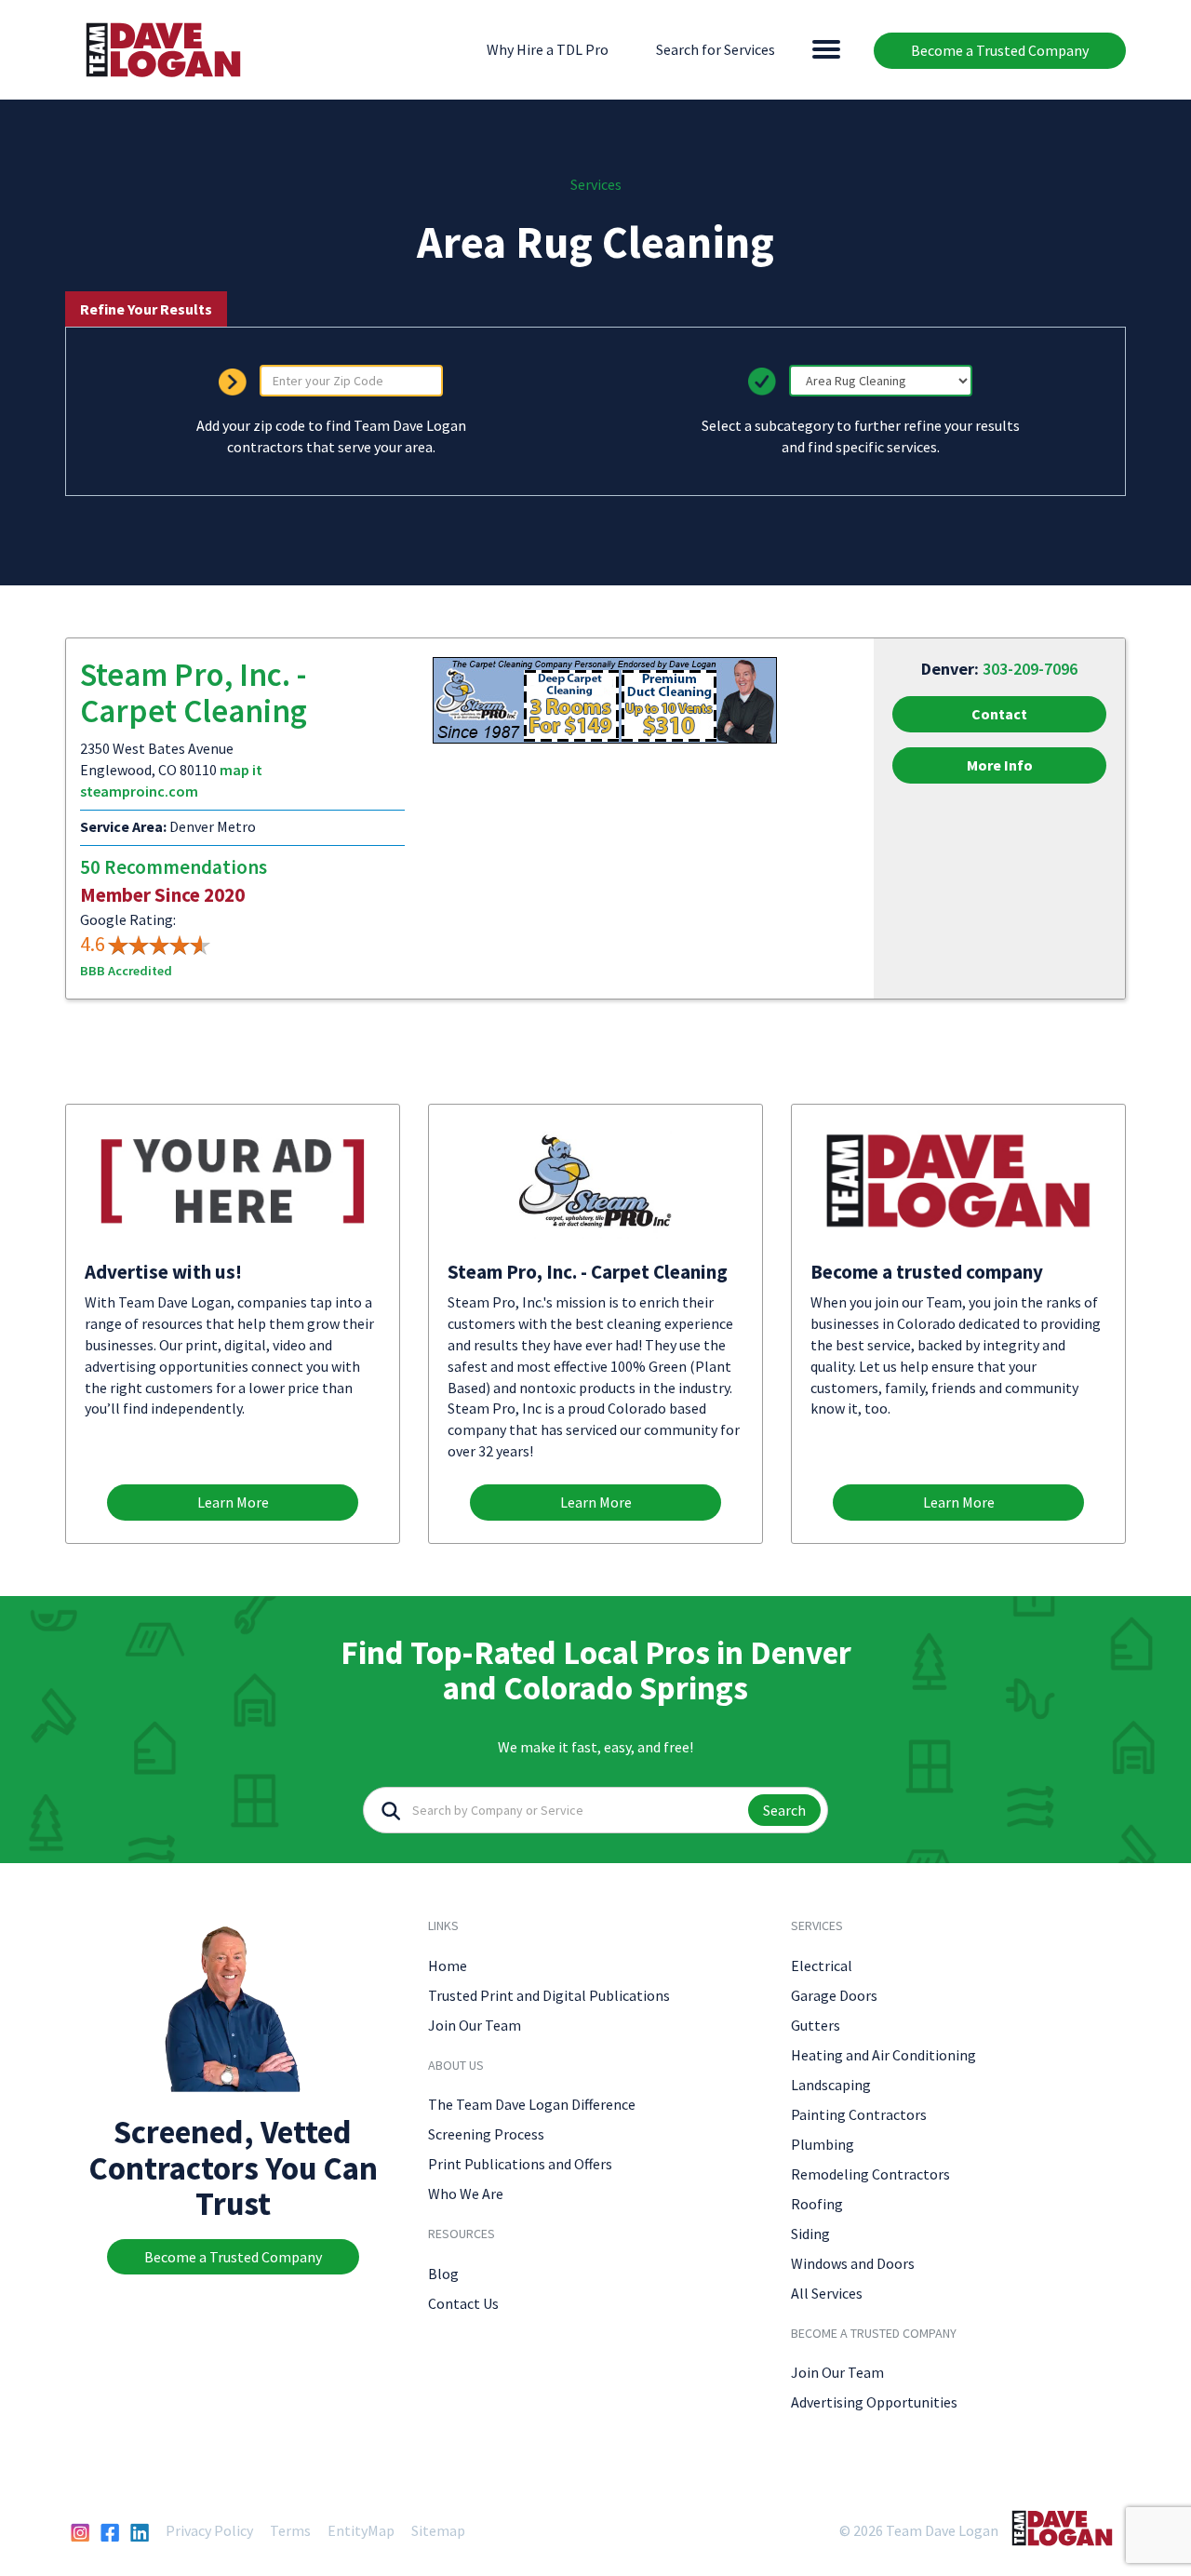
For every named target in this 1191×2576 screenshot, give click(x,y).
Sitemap (438, 2530)
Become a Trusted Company (1000, 50)
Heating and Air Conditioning (883, 2055)
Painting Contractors (859, 2114)
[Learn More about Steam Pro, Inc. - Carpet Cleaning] (605, 699)
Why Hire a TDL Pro (548, 49)
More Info (1000, 765)
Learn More (233, 1502)
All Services (827, 2293)
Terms (290, 2530)
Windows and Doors (853, 2263)
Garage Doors (834, 1995)
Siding (810, 2234)
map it (241, 770)
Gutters (816, 2025)
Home (448, 1966)
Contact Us (463, 2303)
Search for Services (716, 49)
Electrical (822, 1966)
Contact (999, 714)
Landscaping (831, 2085)
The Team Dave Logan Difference (532, 2104)
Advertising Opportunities (874, 2402)
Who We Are (466, 2194)
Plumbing (823, 2144)
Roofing (817, 2204)
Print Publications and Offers (520, 2164)
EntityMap (361, 2530)
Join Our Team (475, 2025)
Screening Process (486, 2134)
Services (596, 184)
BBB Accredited (126, 971)
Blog (443, 2274)
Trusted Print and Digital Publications (549, 1995)
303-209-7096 (1030, 669)
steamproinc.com (139, 791)
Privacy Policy (209, 2530)
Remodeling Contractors (870, 2174)
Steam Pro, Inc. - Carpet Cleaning (194, 693)
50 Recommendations (174, 867)
